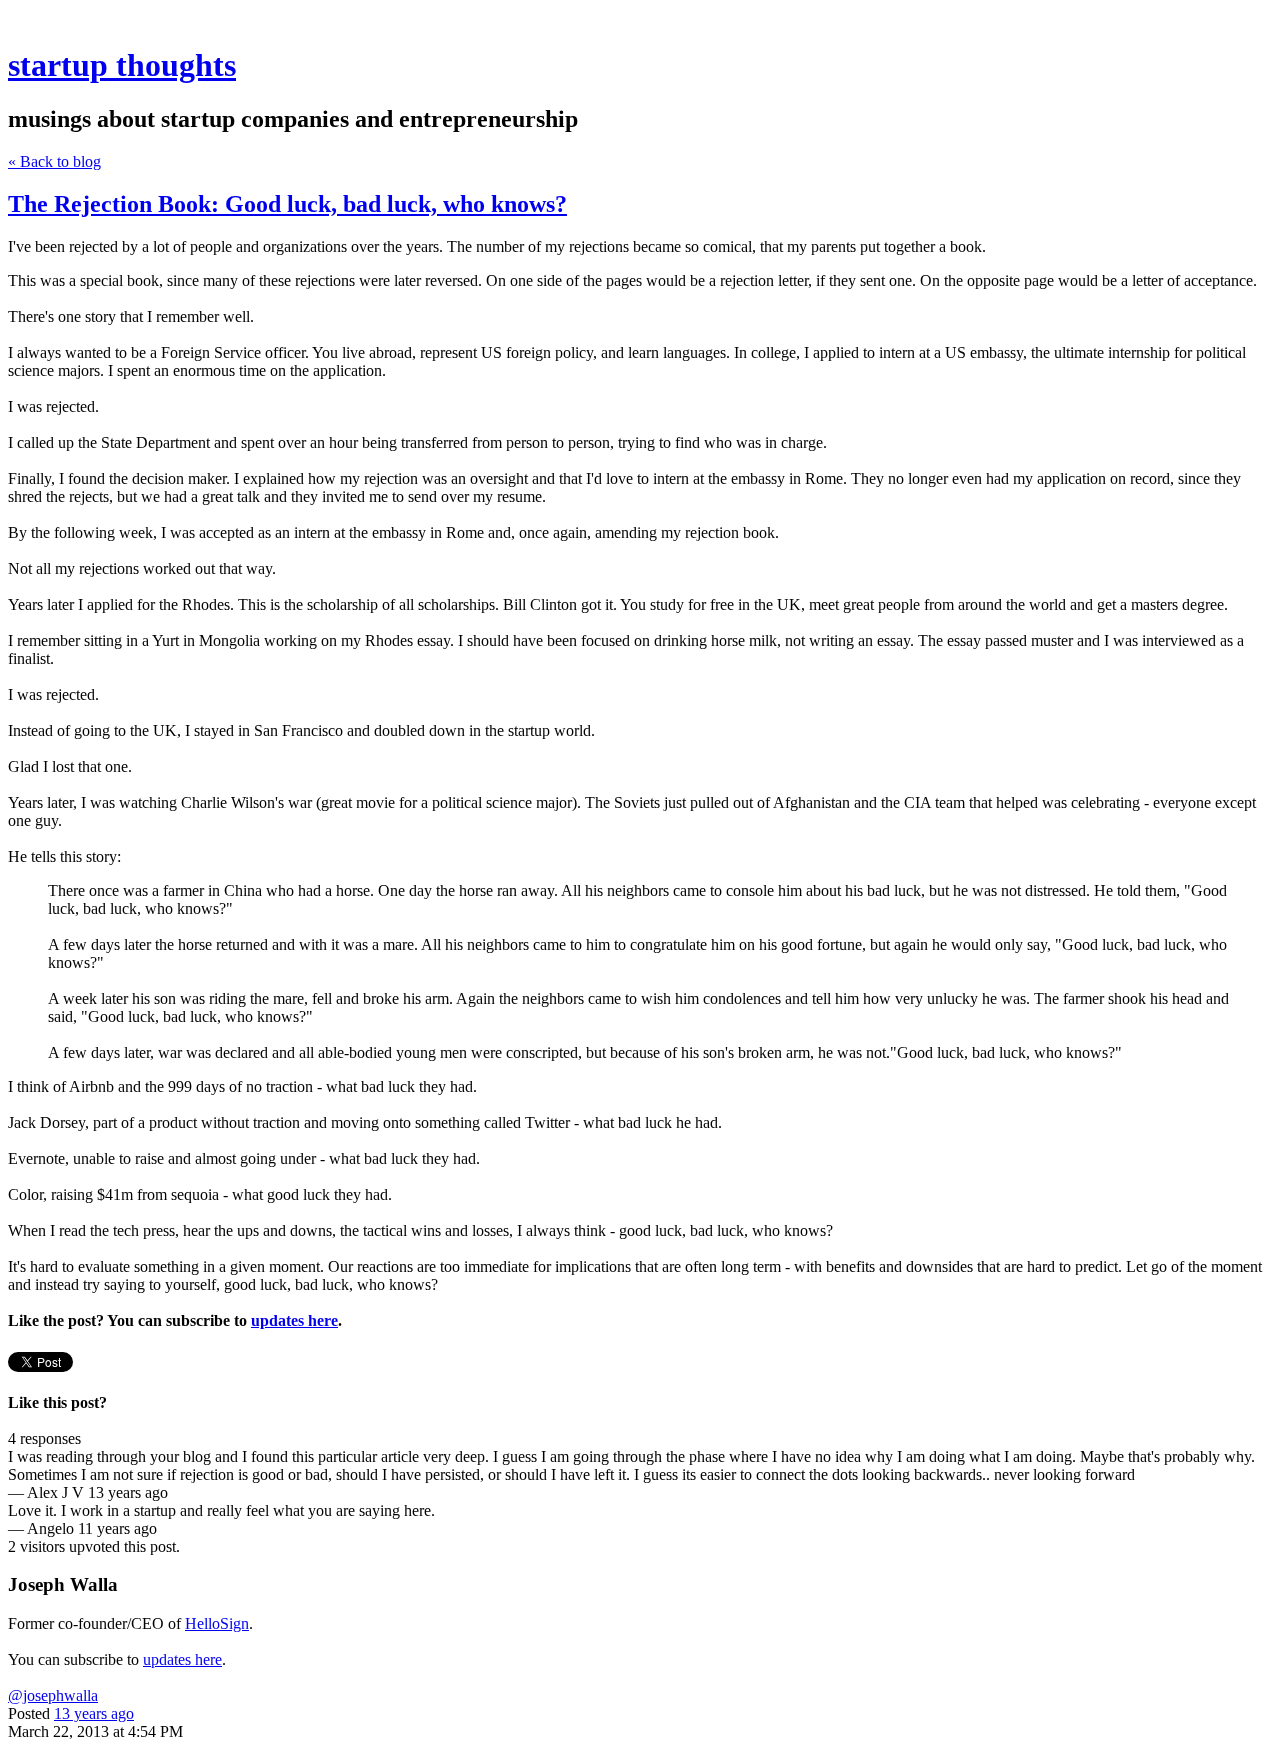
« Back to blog (54, 161)
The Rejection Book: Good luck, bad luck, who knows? (287, 204)
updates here (182, 1659)
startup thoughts (122, 65)
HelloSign (217, 1623)
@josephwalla (53, 1695)
